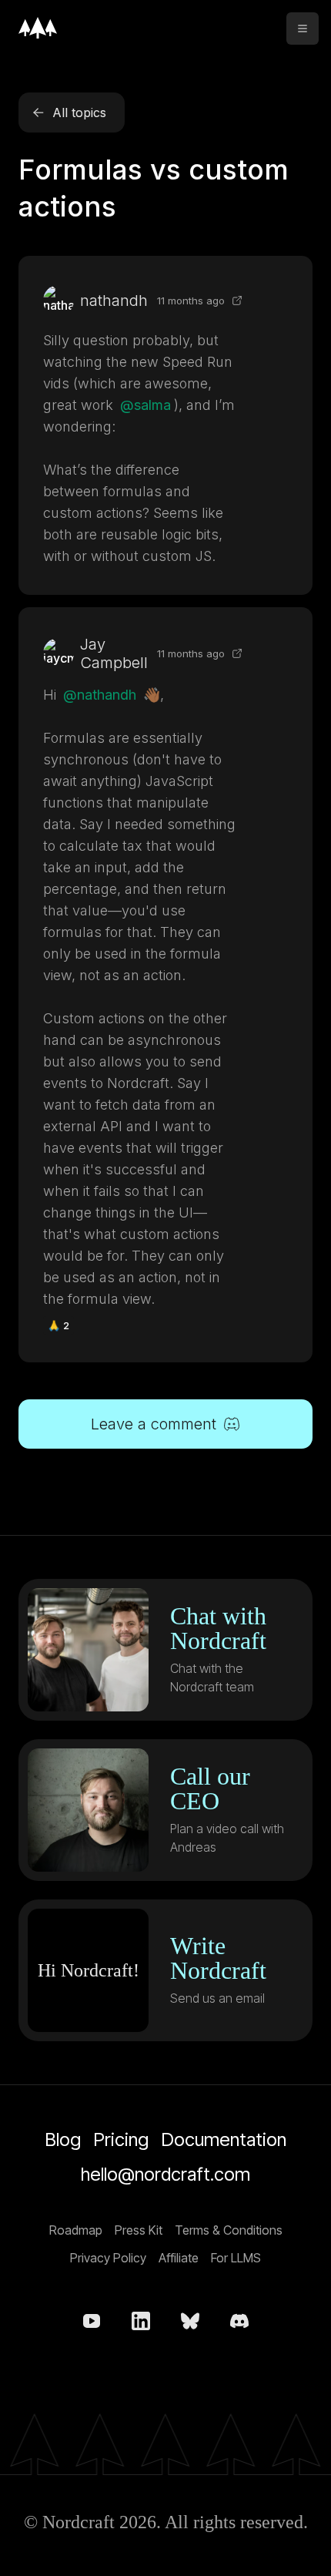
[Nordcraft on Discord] (239, 2321)
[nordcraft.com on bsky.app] (190, 2321)
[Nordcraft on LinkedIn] (141, 2321)
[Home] (38, 28)
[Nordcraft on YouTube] (92, 2321)
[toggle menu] (303, 29)
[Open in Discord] (237, 301)
